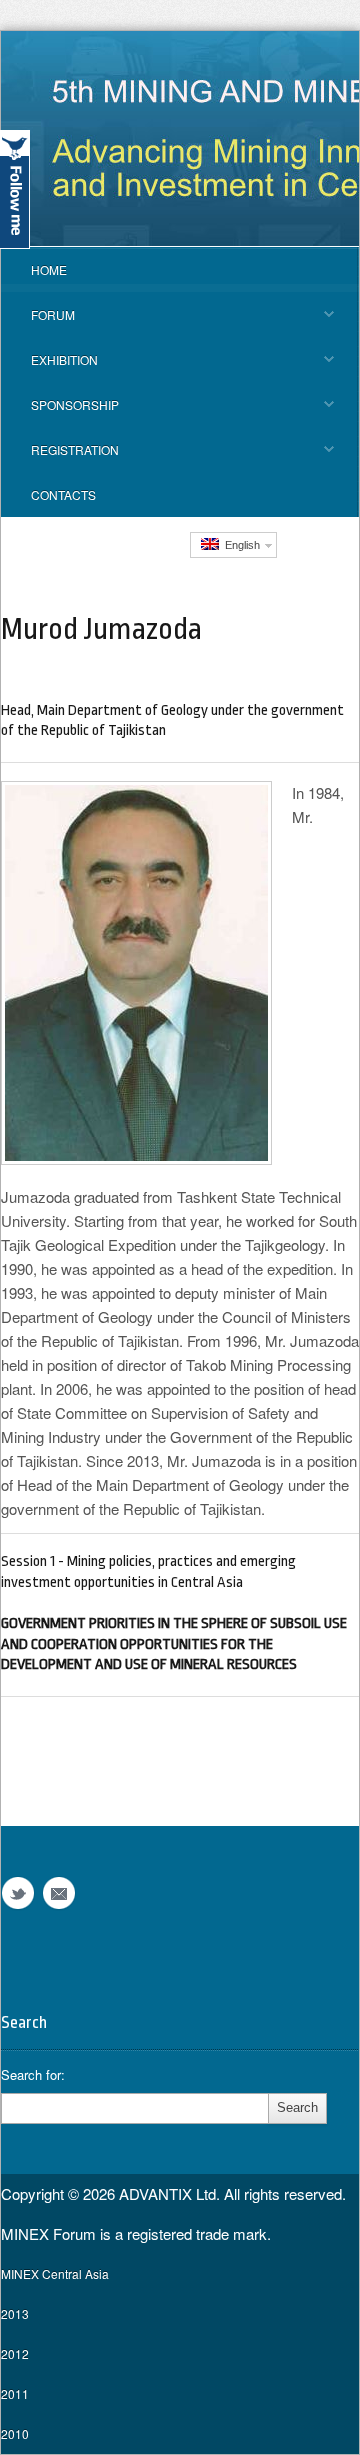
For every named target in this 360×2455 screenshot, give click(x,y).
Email (59, 1893)
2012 (15, 2353)
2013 (15, 2313)
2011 (15, 2393)
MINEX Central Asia (55, 2273)
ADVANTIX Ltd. (171, 2193)
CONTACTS (63, 494)
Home (49, 269)
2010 (15, 2433)
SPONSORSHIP (60, 411)
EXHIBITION (49, 366)
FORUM (38, 321)
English (239, 545)
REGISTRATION (60, 456)
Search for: (33, 2075)
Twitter (18, 1893)
